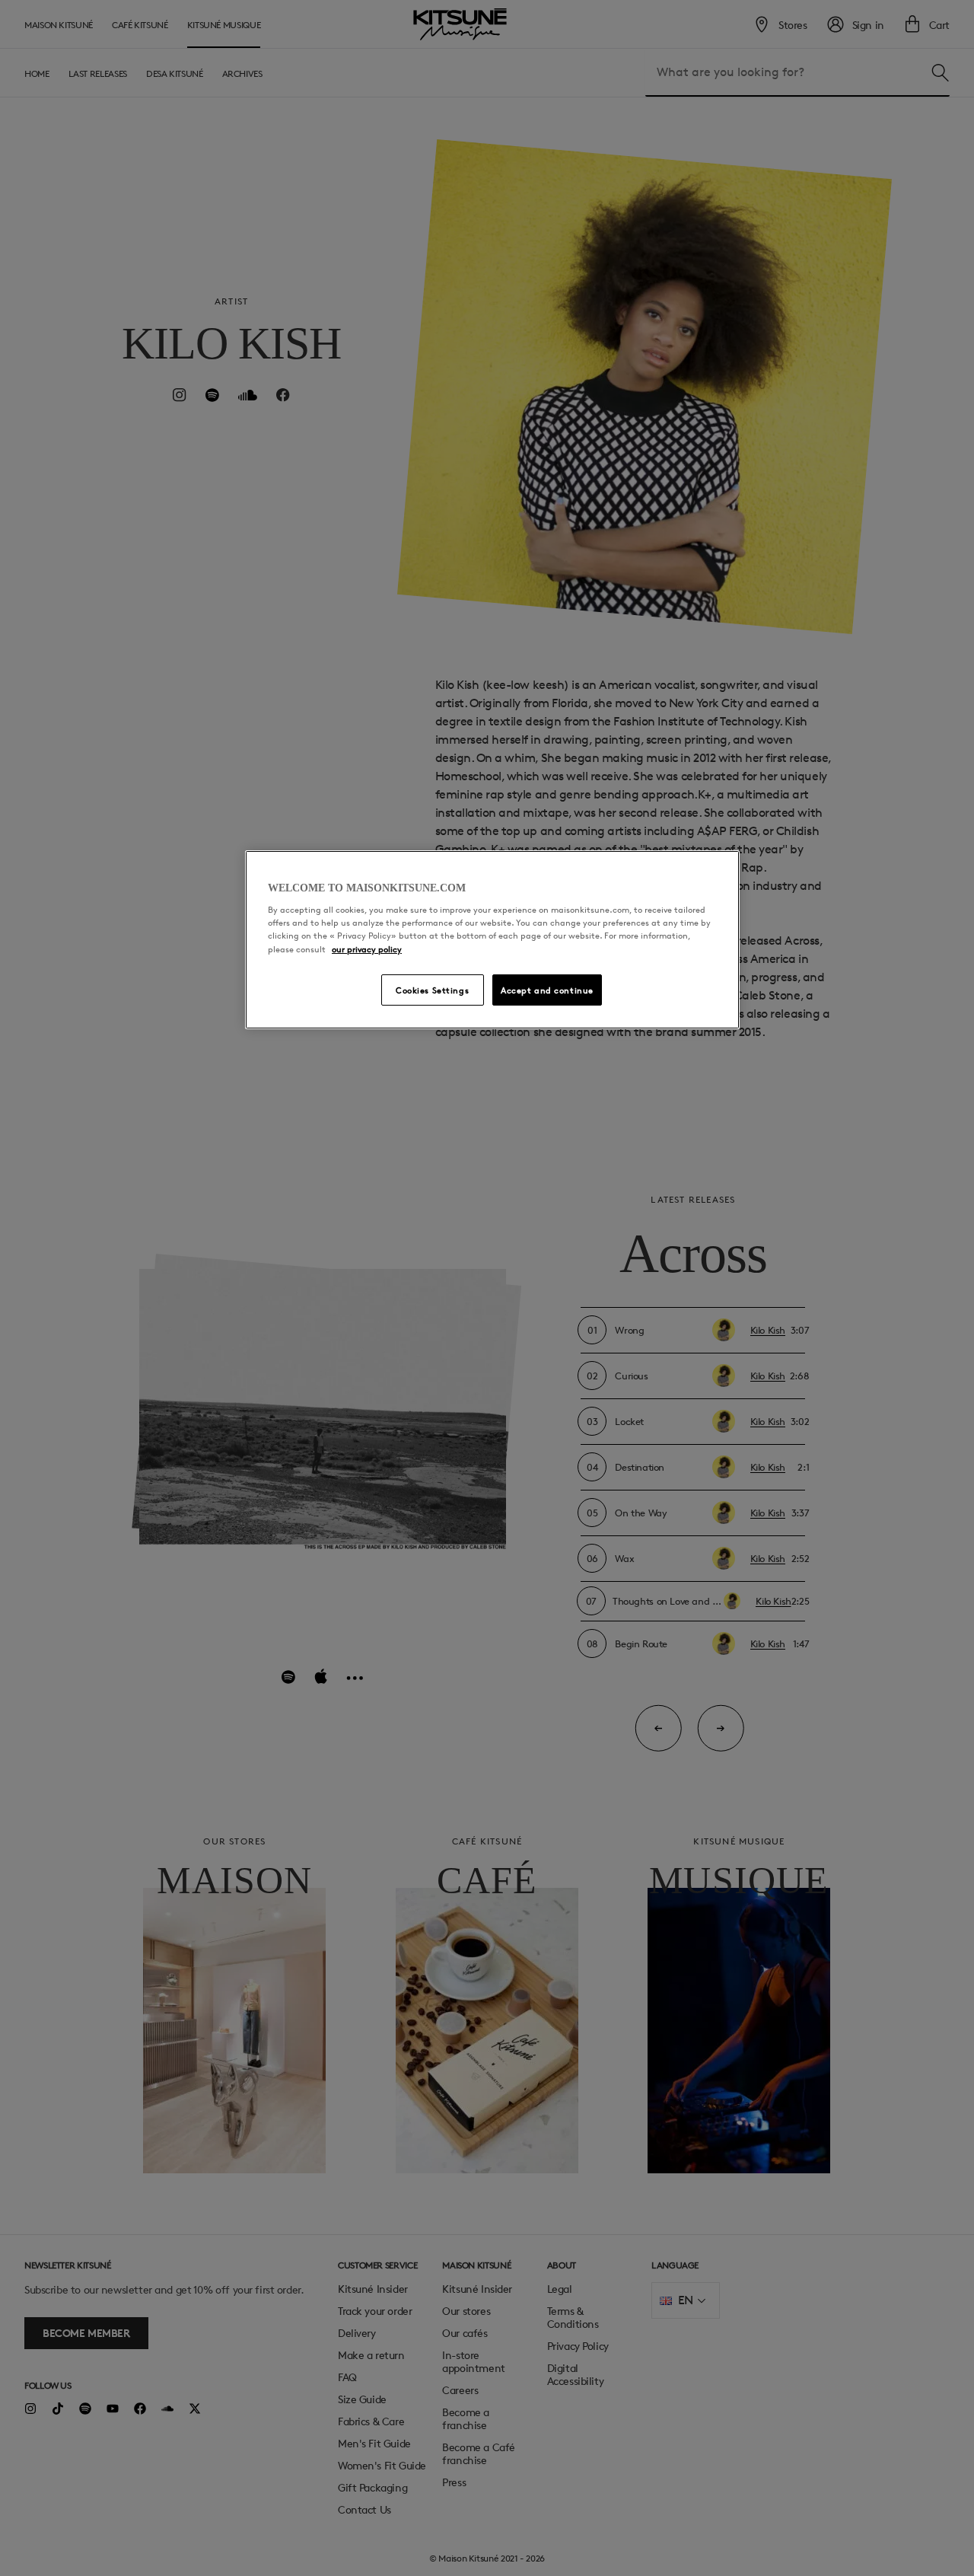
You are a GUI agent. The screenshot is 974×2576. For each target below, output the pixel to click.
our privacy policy (367, 949)
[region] (492, 940)
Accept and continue (547, 990)
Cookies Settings (432, 990)
